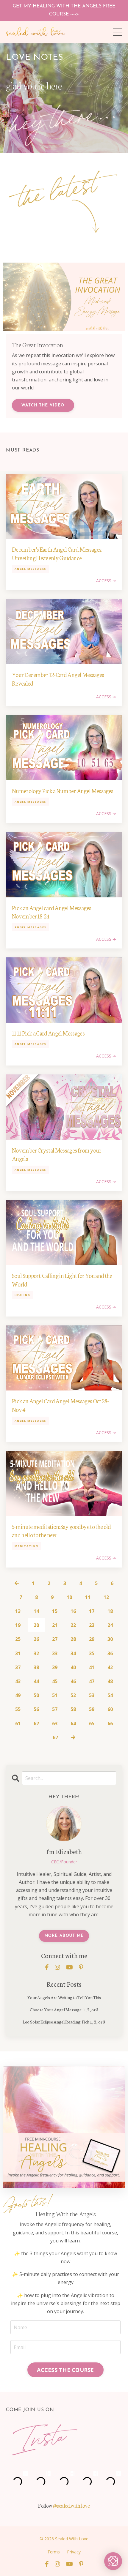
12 (106, 1597)
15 (55, 1611)
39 (55, 1667)
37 (18, 1667)
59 (92, 1709)
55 (18, 1709)
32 (36, 1653)
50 (36, 1695)
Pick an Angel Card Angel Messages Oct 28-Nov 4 (60, 1405)
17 (92, 1611)
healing (22, 1295)
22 (73, 1625)
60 (110, 1709)
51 (55, 1695)
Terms (54, 2552)
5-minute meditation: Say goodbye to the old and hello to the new (61, 1531)
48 (110, 1681)
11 (88, 1597)
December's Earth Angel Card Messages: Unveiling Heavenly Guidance (57, 553)
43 (18, 1681)
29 (92, 1639)
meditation (26, 1546)
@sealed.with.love (71, 2505)
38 (36, 1667)
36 (110, 1653)
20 (36, 1625)
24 (110, 1625)
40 (73, 1667)
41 (92, 1667)
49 (18, 1695)
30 (110, 1639)
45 (55, 1681)
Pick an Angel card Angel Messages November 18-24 (51, 912)
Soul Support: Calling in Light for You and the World (62, 1280)
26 (36, 1639)
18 (110, 1611)
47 (92, 1681)
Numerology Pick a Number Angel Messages (63, 790)
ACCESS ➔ (106, 581)
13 (18, 1611)
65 (92, 1723)
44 (36, 1681)
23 (92, 1625)
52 (73, 1695)
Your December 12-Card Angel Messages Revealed (58, 679)
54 (110, 1695)
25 (18, 1639)
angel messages (31, 569)
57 (55, 1709)
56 (36, 1709)
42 (110, 1667)
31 (18, 1653)
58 (73, 1709)
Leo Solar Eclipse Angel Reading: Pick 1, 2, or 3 (64, 2022)
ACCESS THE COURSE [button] (65, 2370)
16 (73, 1611)
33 (55, 1653)
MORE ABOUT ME (64, 1936)
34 (73, 1653)
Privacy (74, 2552)
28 (73, 1639)
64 (73, 1723)
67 (55, 1737)
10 (69, 1597)
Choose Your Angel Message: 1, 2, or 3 (64, 2010)
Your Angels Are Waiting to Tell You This (64, 1997)
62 (36, 1723)
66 (110, 1723)
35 (92, 1653)
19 (18, 1625)
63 (55, 1723)
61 (18, 1723)
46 (73, 1681)
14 (36, 1611)
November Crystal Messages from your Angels (57, 1154)
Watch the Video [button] (43, 405)
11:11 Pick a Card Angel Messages (48, 1033)
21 (55, 1625)
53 (92, 1695)
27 (55, 1639)
